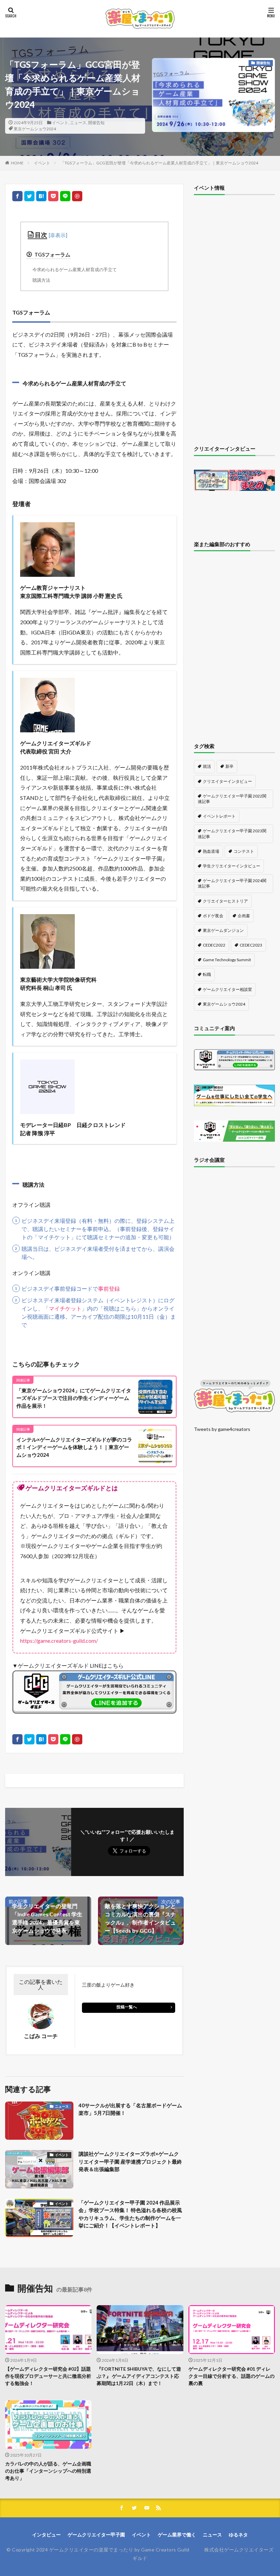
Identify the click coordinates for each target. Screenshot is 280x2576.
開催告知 (96, 123)
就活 (207, 766)
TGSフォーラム (52, 254)
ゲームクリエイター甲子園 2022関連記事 (232, 799)
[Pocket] (53, 196)
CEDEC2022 (214, 945)
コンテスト (244, 851)
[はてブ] (41, 196)
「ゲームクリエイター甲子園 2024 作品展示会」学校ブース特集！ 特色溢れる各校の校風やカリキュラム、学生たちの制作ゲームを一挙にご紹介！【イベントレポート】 (130, 2214)
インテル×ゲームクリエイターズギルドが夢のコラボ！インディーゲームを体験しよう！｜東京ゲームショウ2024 (74, 1447)
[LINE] (65, 196)
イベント (60, 123)
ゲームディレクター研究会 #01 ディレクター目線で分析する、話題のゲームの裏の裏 (232, 2376)
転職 (207, 974)
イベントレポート (219, 816)
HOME (17, 163)
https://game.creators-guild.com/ (59, 1641)
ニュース (78, 123)
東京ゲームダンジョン (223, 930)
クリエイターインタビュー (227, 781)
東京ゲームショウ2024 (35, 129)
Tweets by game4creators (222, 1429)
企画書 (244, 916)
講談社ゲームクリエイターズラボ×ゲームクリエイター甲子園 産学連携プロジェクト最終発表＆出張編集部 (130, 2161)
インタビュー (46, 2535)
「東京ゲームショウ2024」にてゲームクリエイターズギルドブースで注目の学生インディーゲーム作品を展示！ (74, 1398)
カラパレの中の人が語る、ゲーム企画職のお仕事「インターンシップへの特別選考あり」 (48, 2471)
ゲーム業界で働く (177, 2535)
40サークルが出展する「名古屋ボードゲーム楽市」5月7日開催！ (130, 2109)
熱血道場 (211, 851)
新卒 (229, 766)
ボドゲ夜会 (213, 916)
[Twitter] (29, 196)
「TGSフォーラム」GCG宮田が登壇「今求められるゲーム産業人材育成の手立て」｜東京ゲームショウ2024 (159, 163)
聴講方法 (41, 280)
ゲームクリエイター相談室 (227, 989)
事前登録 (109, 1289)
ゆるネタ (238, 2535)
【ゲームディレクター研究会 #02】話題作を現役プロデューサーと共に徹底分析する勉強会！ (48, 2376)
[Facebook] (17, 196)
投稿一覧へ (127, 2007)
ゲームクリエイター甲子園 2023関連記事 (232, 833)
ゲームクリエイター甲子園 (96, 2535)
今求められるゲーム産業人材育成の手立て (75, 269)
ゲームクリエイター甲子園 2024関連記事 (232, 883)
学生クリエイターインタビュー (232, 866)
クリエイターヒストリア (225, 901)
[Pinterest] (77, 196)
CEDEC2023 (251, 945)
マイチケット (65, 1308)
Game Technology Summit (227, 960)
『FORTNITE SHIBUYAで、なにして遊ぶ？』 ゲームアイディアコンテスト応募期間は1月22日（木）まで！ (139, 2376)
